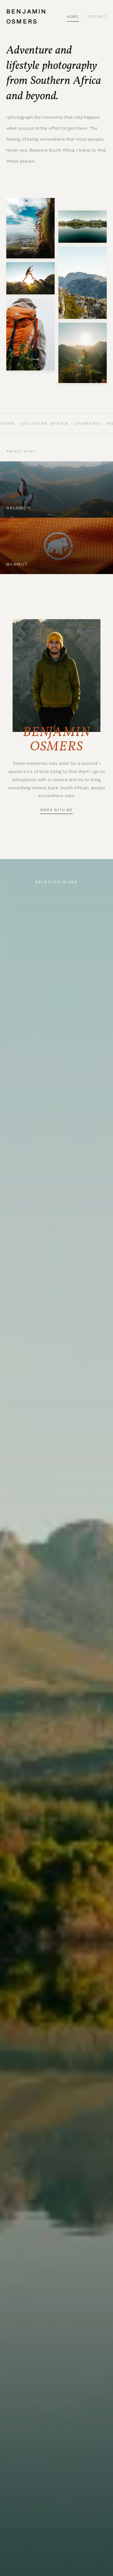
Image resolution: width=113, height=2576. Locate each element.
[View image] (30, 228)
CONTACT (97, 17)
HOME (73, 17)
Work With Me (56, 810)
